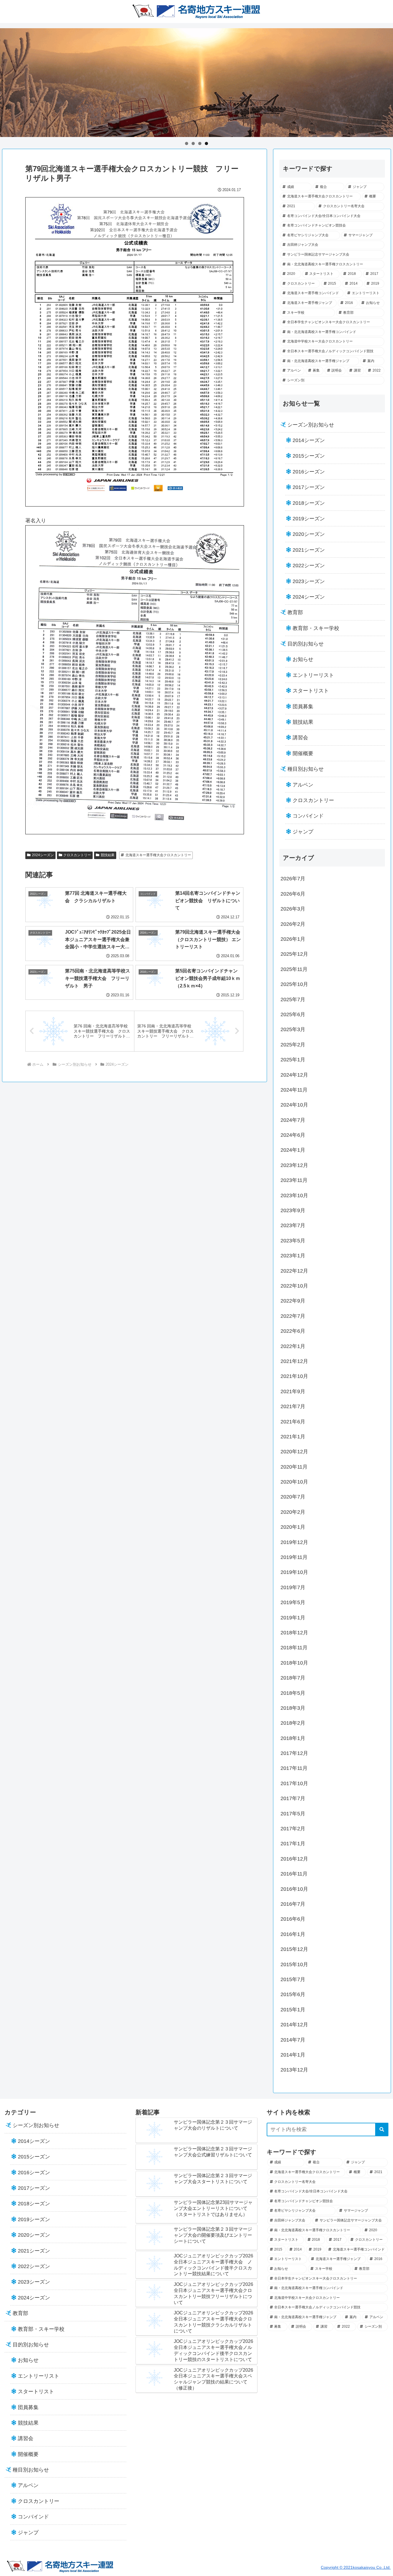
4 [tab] (206, 143)
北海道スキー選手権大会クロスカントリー (158, 855)
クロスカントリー (77, 855)
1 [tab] (187, 143)
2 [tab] (193, 143)
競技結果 (108, 855)
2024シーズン (43, 855)
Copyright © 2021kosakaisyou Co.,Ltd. (356, 2567)
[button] (382, 2129)
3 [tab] (200, 143)
